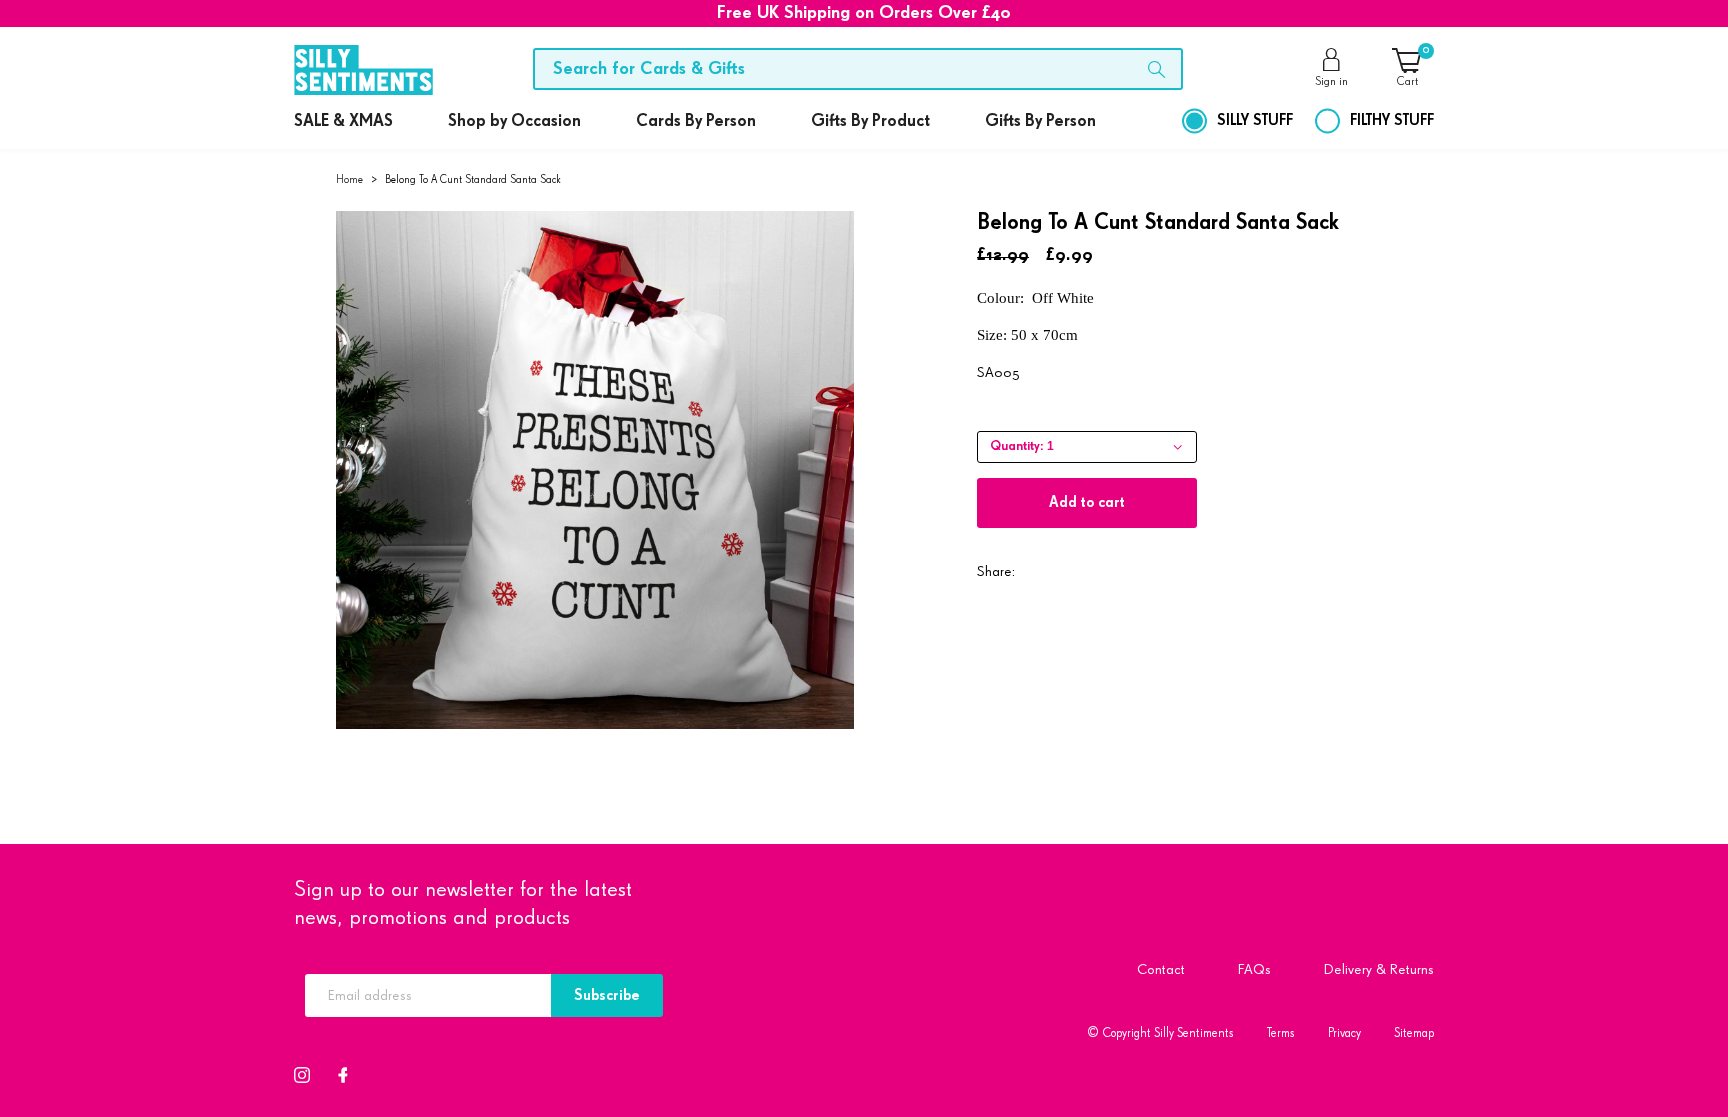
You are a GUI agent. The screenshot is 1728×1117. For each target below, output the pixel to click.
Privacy (1344, 1033)
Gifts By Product (870, 121)
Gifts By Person (1040, 121)
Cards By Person (696, 121)
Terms (1281, 1033)
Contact (1161, 969)
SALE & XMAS (343, 121)
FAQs (1254, 969)
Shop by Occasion (514, 121)
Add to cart (1087, 502)
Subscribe (607, 995)
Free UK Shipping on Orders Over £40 (864, 13)
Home (349, 179)
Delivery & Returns (1379, 969)
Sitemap (1414, 1033)
